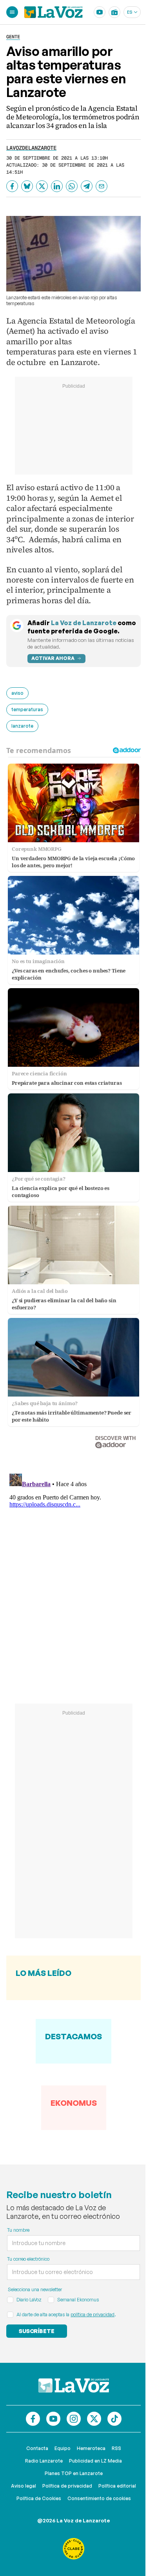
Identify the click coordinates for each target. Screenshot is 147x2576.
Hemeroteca (91, 2448)
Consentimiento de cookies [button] (99, 2498)
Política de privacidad (67, 2486)
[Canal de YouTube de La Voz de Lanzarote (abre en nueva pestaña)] (100, 12)
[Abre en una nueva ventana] (74, 2549)
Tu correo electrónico (28, 2259)
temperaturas (27, 709)
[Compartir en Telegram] (87, 186)
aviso (17, 693)
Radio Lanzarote (44, 2461)
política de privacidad (93, 2314)
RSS (116, 2448)
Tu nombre (18, 2230)
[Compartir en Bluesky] (27, 186)
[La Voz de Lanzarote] (54, 12)
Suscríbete (37, 2331)
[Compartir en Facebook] (12, 186)
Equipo (63, 2448)
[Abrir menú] (12, 12)
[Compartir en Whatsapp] (72, 186)
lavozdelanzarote (31, 148)
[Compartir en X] (42, 186)
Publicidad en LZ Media (95, 2461)
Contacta (37, 2448)
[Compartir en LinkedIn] (57, 186)
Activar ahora (53, 658)
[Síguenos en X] (94, 2419)
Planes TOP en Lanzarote (74, 2473)
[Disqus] (73, 1568)
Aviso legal (24, 2486)
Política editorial (117, 2486)
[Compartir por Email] (102, 186)
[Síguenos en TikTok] (114, 2419)
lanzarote (22, 726)
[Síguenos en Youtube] (53, 2419)
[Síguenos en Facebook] (33, 2419)
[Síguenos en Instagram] (74, 2419)
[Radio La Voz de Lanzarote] (114, 12)
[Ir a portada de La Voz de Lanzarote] (74, 2385)
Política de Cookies (39, 2498)
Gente (13, 37)
